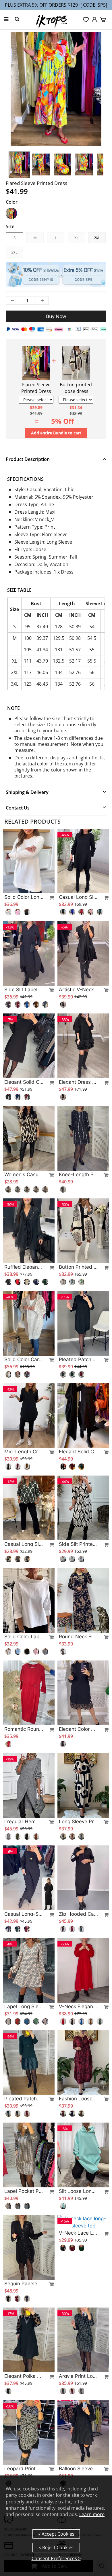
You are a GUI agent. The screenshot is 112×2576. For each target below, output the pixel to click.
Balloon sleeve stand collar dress (78, 2469)
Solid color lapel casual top (24, 1637)
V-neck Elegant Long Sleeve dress (78, 2006)
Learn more (92, 2514)
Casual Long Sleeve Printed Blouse (24, 1544)
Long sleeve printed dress (78, 1822)
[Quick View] (49, 898)
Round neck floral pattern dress (78, 1637)
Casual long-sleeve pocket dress (24, 1914)
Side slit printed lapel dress (78, 1544)
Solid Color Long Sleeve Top (24, 897)
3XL (14, 252)
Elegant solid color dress (24, 1082)
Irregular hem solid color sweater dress (24, 1822)
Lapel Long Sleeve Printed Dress (24, 2006)
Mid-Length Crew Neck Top (24, 1452)
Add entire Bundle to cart (56, 433)
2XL (97, 238)
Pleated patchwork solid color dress (24, 2099)
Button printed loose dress (78, 1267)
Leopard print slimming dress (24, 2469)
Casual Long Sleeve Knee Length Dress (78, 897)
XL (77, 238)
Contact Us (18, 808)
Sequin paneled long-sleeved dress (24, 2284)
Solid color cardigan (24, 1359)
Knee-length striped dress (78, 1174)
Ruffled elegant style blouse (24, 1267)
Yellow (11, 213)
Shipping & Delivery (27, 792)
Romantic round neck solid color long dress (24, 1729)
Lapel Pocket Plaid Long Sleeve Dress (24, 2191)
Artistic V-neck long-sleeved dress (78, 990)
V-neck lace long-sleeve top (78, 2284)
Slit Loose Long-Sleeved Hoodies (78, 2191)
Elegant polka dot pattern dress (24, 2376)
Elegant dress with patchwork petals (78, 1082)
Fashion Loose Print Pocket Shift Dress (78, 2099)
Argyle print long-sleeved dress (78, 2376)
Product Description (28, 459)
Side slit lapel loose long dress (24, 990)
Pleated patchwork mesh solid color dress (78, 1359)
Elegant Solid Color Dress (78, 1452)
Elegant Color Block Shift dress (78, 1729)
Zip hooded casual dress (78, 1914)
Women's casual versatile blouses (24, 1174)
